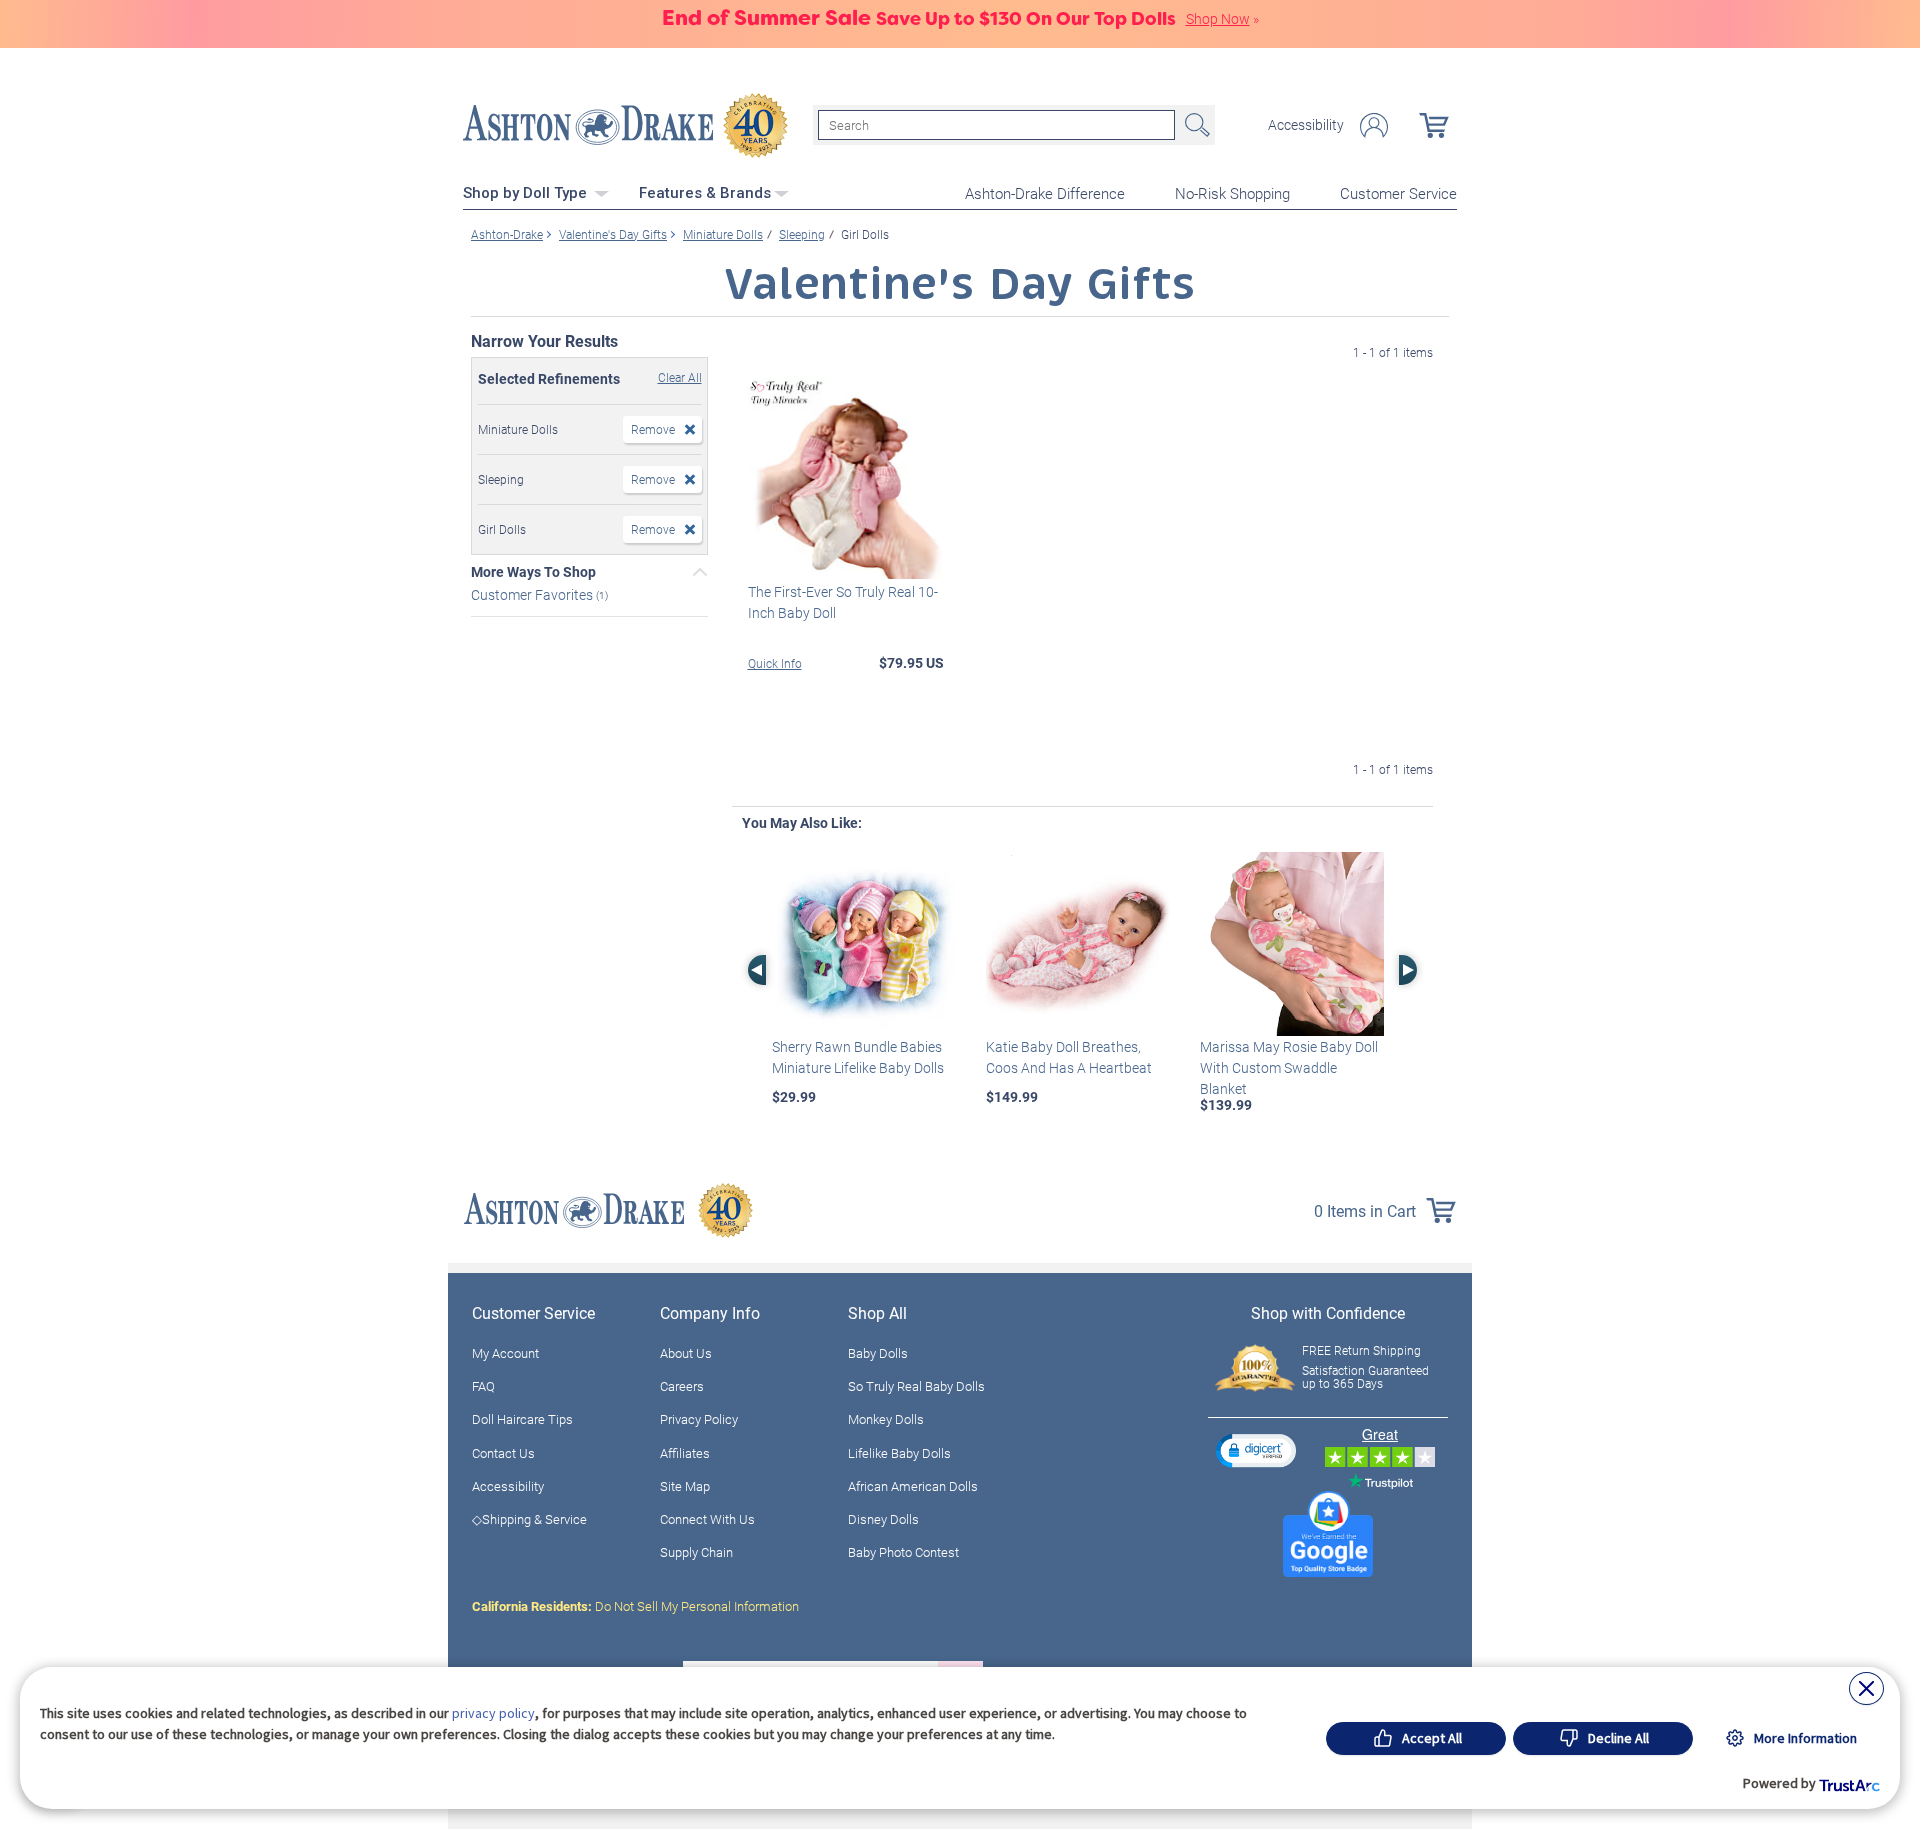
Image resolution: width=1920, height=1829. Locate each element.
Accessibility (1306, 125)
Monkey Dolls (886, 1419)
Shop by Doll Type (527, 193)
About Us (686, 1353)
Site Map (685, 1486)
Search (1195, 125)
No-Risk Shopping (1232, 193)
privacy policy (493, 1713)
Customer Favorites (533, 594)
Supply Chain (696, 1552)
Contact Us (503, 1453)
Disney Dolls (883, 1519)
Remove (653, 429)
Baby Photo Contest (903, 1552)
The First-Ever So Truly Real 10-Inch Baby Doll (843, 602)
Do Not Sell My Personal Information (635, 1606)
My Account (505, 1353)
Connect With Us (707, 1519)
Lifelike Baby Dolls (899, 1453)
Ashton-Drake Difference (1045, 193)
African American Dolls (913, 1486)
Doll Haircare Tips (522, 1419)
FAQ (483, 1386)
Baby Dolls (878, 1353)
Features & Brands (705, 193)
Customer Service (1398, 193)
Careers (682, 1386)
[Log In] (1374, 125)
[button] (1256, 1450)
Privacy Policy (699, 1419)
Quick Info (775, 663)
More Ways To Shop (533, 572)
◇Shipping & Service (529, 1519)
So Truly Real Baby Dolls (916, 1386)
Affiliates (685, 1453)
